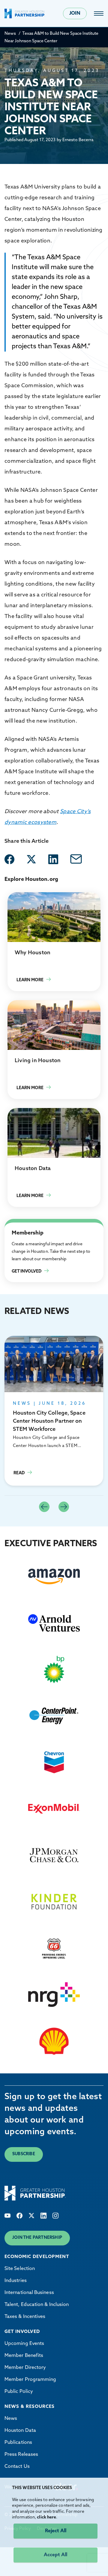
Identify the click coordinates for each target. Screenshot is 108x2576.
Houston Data (20, 2431)
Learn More (54, 942)
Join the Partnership (37, 2238)
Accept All (55, 2555)
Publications (18, 2443)
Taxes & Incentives (25, 2317)
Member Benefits (24, 2356)
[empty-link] (9, 859)
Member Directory (25, 2368)
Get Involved (18, 1226)
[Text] (7, 2216)
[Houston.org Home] (25, 13)
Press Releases (21, 2455)
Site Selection (20, 2269)
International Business (29, 2293)
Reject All (56, 2531)
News (10, 34)
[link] (99, 13)
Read (54, 1411)
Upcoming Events (24, 2344)
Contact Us (17, 2467)
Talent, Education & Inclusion (37, 2305)
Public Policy (19, 2392)
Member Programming (30, 2380)
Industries (16, 2281)
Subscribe (24, 2154)
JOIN (75, 13)
